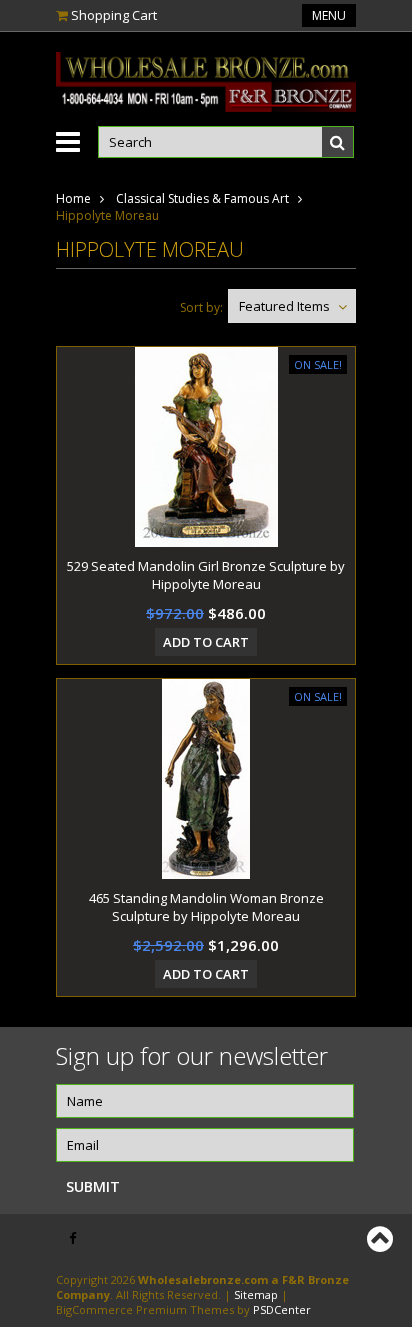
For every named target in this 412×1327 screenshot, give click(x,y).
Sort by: (201, 307)
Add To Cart (206, 642)
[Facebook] (72, 1238)
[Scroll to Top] (382, 1239)
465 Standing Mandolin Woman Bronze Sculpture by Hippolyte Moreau (206, 907)
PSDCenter (282, 1309)
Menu (329, 15)
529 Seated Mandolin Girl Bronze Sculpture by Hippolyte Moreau (206, 575)
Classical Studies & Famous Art (202, 198)
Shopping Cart (114, 15)
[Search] (338, 142)
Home (73, 198)
